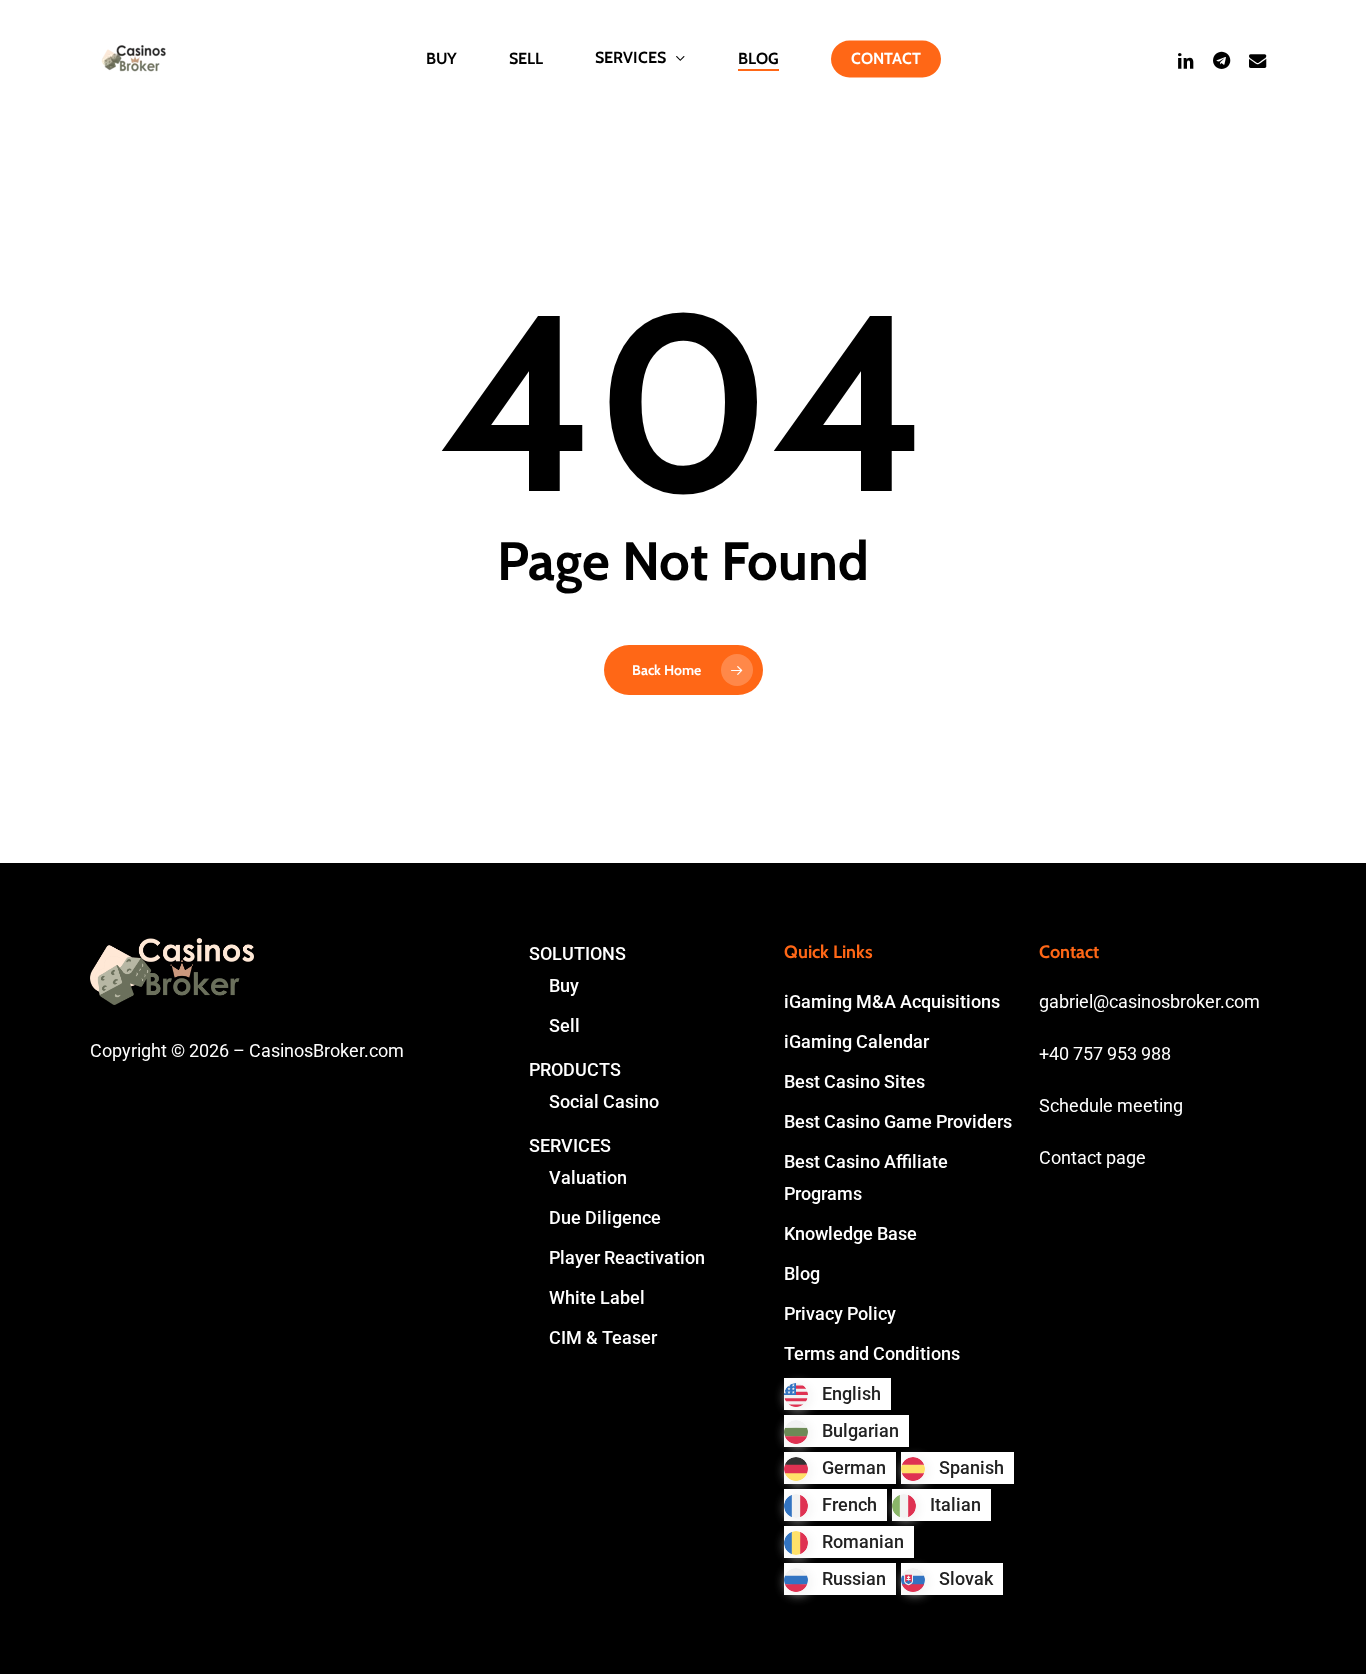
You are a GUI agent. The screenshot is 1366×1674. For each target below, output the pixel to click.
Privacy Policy (840, 1313)
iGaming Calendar (856, 1041)
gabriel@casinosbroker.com (1149, 1001)
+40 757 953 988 (1105, 1053)
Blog (802, 1273)
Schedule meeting (1111, 1105)
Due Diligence (605, 1217)
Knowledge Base (850, 1233)
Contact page (1092, 1157)
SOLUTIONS (577, 953)
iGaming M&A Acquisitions (892, 1001)
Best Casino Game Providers (898, 1121)
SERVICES (570, 1145)
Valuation (588, 1177)
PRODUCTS (575, 1069)
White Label (597, 1297)
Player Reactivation (627, 1257)
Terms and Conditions (872, 1353)
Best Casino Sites (854, 1081)
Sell (564, 1025)
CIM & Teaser (603, 1337)
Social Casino (604, 1101)
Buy (564, 985)
